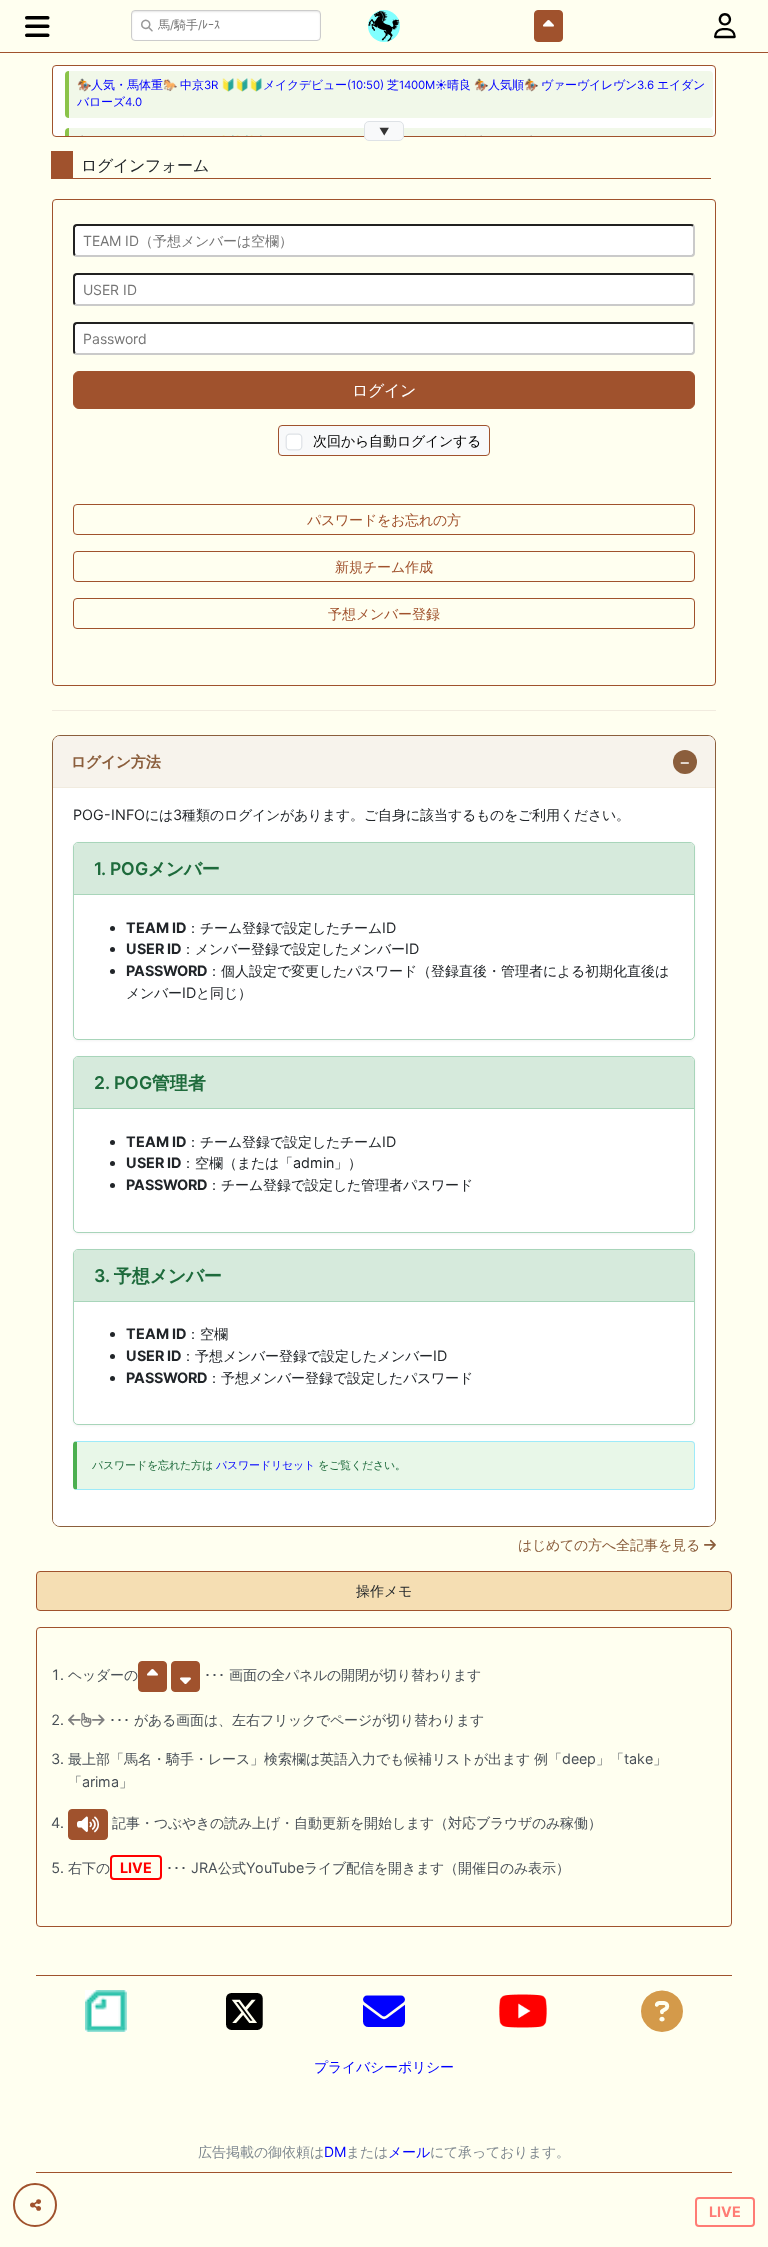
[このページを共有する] (35, 2205)
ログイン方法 (116, 762)
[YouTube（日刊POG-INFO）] (523, 2011)
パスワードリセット (265, 1465)
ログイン (384, 390)
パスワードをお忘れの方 (384, 519)
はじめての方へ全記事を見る (611, 1545)
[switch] (294, 442)
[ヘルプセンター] (662, 2011)
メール (409, 2151)
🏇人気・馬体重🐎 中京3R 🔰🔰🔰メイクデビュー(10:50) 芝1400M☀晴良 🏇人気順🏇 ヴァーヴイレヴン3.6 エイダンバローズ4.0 (391, 93)
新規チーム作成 (384, 566)
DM (335, 2151)
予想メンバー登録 (384, 613)
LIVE (725, 2211)
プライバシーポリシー (384, 2066)
